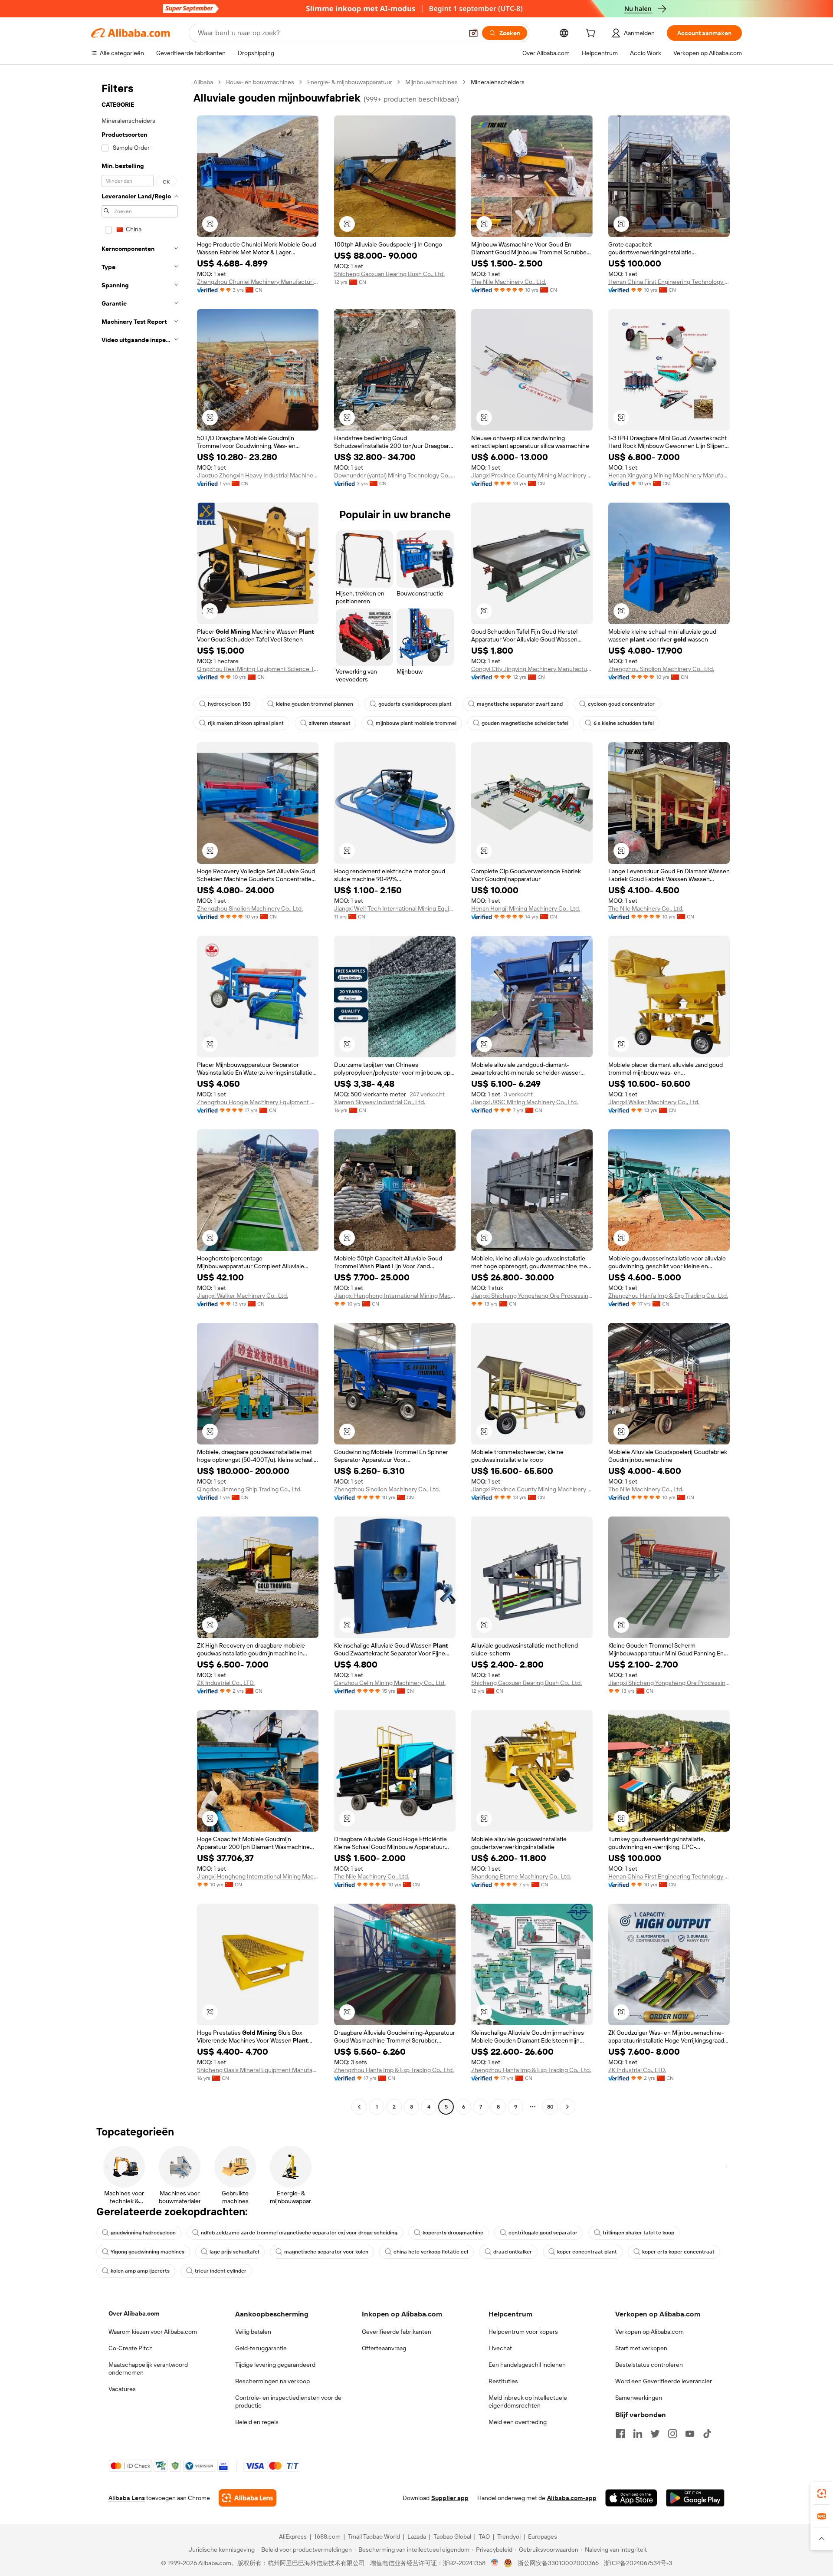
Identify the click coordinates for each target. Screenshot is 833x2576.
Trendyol (509, 2537)
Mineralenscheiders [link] (498, 82)
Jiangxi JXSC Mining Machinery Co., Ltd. (525, 1102)
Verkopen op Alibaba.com (649, 2332)
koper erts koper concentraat (678, 2252)
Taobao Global (452, 2537)
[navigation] (140, 1096)
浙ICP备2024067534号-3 (638, 2563)
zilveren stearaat (330, 723)
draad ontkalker (513, 2252)
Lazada (417, 2537)
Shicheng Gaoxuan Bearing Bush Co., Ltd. (389, 274)
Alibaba (203, 82)
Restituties (503, 2381)
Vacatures (122, 2389)
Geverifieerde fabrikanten (397, 2332)
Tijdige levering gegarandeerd (275, 2365)
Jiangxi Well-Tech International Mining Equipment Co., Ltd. (395, 908)
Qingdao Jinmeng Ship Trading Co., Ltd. (249, 1489)
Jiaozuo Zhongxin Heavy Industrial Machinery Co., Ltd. (258, 475)
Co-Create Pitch (131, 2348)
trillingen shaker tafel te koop (638, 2233)
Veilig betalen (253, 2332)
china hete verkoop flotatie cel (431, 2252)
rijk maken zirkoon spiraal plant (246, 723)
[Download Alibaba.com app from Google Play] (695, 2498)
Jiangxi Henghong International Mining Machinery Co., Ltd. (395, 1296)
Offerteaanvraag (384, 2348)
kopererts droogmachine (453, 2233)
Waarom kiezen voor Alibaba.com (153, 2332)
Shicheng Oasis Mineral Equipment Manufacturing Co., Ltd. (258, 2070)
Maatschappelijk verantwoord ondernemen (148, 2369)
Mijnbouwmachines (431, 82)
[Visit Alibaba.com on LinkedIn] (638, 2434)
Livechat (500, 2348)
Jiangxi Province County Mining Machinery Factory (532, 475)
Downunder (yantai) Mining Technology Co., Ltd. (395, 475)
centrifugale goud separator (543, 2233)
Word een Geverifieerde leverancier (664, 2381)
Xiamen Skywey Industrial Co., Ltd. (380, 1102)
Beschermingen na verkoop (272, 2381)
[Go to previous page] (359, 2107)
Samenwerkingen (639, 2398)
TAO (484, 2537)
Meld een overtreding (518, 2422)
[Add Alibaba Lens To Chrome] (248, 2498)
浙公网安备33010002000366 (558, 2563)
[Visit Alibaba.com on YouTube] (690, 2434)
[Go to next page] (567, 2107)
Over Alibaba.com (134, 2313)
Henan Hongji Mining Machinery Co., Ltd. (526, 908)
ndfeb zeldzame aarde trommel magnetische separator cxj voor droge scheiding (299, 2233)
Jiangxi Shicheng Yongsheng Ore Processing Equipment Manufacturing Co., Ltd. (532, 1296)
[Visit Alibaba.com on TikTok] (707, 2434)
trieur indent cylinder (221, 2271)
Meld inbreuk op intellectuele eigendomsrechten (528, 2402)
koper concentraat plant (587, 2252)
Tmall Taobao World (374, 2537)
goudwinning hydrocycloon (143, 2233)
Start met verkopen (641, 2348)
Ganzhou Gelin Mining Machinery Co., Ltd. (390, 1683)
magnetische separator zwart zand (520, 704)
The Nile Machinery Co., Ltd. (509, 282)
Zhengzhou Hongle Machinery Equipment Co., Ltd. (258, 1102)
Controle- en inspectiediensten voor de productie (288, 2402)
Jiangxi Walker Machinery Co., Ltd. (654, 1102)
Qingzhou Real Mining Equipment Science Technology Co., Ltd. (258, 669)
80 (550, 2107)
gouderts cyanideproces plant (415, 704)
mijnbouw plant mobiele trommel (416, 723)
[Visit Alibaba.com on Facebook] (620, 2434)
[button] (473, 33)
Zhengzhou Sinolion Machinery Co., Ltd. (661, 669)
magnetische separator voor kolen (326, 2252)
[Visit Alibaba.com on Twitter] (655, 2434)
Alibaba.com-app (572, 2498)
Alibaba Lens (127, 2498)
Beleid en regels (257, 2422)
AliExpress (293, 2537)
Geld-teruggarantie (261, 2348)
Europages (543, 2537)
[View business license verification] (495, 2563)
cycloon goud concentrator (621, 704)
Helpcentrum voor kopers (523, 2332)
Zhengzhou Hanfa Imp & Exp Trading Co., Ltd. (668, 1296)
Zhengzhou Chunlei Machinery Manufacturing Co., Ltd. (258, 282)
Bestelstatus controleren (649, 2365)
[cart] (592, 34)
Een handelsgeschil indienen (527, 2365)
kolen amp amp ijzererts (140, 2271)
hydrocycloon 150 (229, 704)
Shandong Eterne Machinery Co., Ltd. (521, 1876)
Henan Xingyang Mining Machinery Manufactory (669, 475)
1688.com (327, 2537)
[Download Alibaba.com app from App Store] (631, 2498)
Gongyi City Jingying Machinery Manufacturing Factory (532, 669)
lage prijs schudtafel (234, 2252)
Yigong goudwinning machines (148, 2252)
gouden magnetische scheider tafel (525, 723)
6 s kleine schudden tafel (624, 723)
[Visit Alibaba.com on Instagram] (672, 2434)
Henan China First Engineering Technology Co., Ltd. (669, 282)
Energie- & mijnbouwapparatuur (350, 82)
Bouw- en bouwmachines (260, 82)
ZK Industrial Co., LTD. (226, 1683)
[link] (822, 2494)
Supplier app (450, 2498)
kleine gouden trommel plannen (315, 704)
